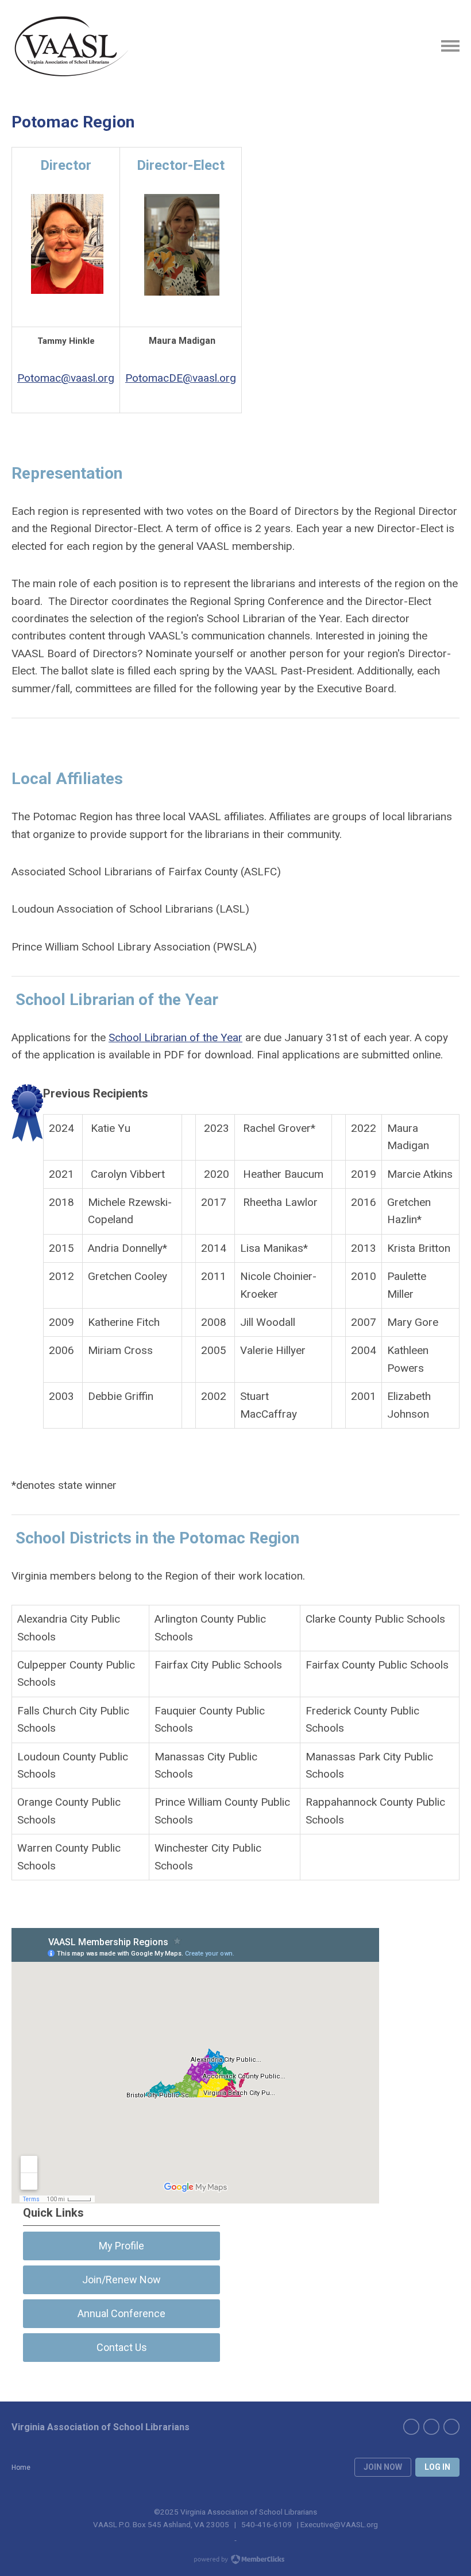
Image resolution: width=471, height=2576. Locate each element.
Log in (437, 2467)
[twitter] (431, 2427)
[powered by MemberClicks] (235, 2561)
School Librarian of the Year (175, 1037)
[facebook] (411, 2427)
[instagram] (451, 2427)
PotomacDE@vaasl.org (181, 378)
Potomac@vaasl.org (66, 378)
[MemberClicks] (70, 46)
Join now (383, 2467)
